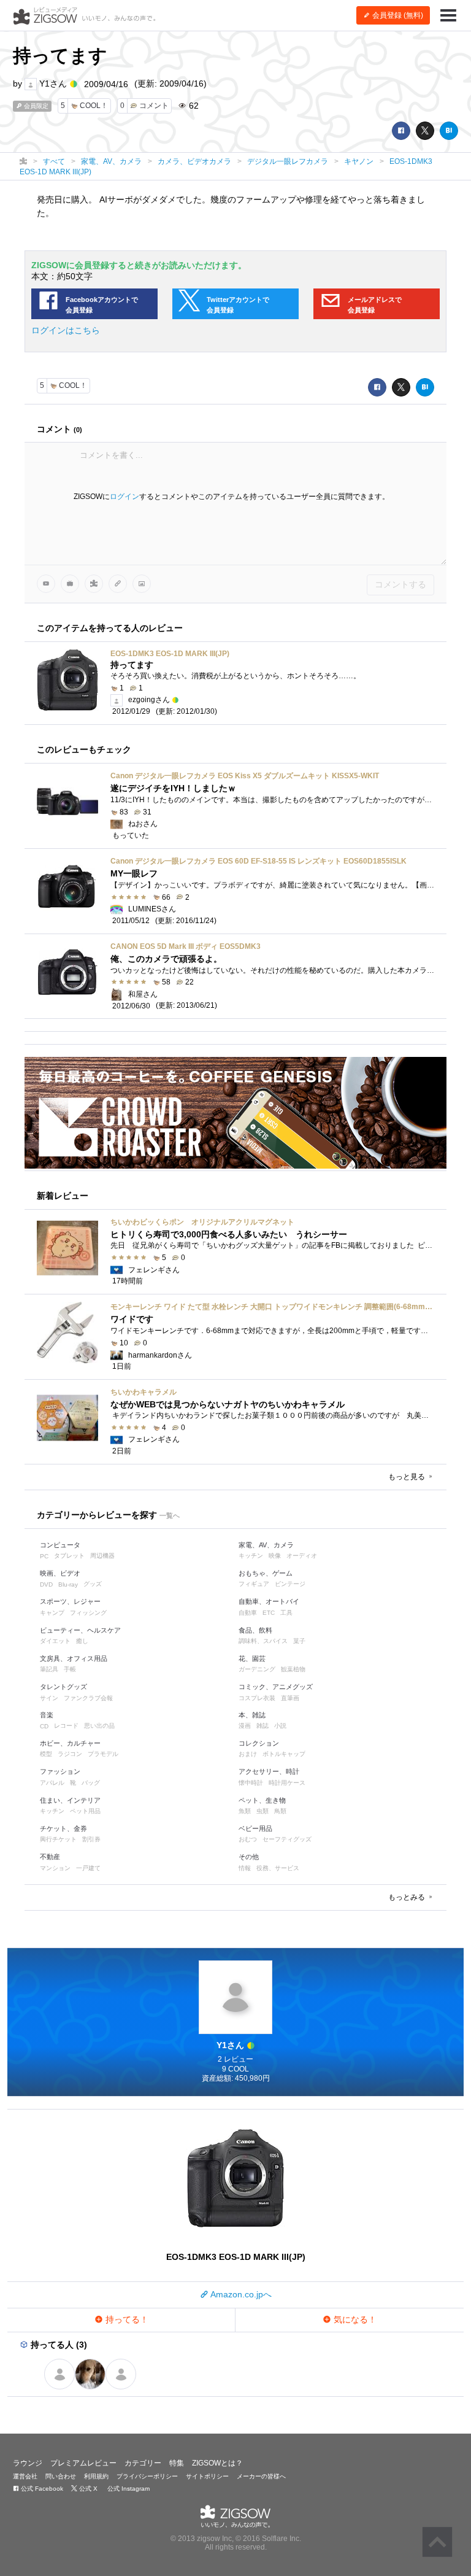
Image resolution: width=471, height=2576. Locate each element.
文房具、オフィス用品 (74, 1658)
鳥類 (280, 1811)
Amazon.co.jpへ (240, 2294)
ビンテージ (290, 1584)
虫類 (262, 1811)
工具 (286, 1613)
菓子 (299, 1641)
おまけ (248, 1754)
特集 (177, 2463)
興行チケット (58, 1839)
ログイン (124, 497)
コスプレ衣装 (257, 1698)
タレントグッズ (63, 1687)
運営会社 (25, 2476)
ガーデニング (257, 1669)
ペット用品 (85, 1811)
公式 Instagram (128, 2489)
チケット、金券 (63, 1828)
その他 (249, 1857)
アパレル (52, 1783)
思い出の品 (99, 1726)
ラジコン (70, 1754)
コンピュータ (60, 1545)
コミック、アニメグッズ (276, 1687)
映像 (275, 1556)
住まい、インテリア (70, 1800)
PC (44, 1556)
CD (44, 1726)
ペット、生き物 (262, 1800)
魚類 (245, 1811)
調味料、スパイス (263, 1641)
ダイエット (55, 1641)
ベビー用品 (255, 1828)
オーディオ (302, 1556)
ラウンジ (28, 2463)
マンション (55, 1868)
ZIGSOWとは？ (217, 2463)
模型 (46, 1754)
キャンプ (52, 1613)
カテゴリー (143, 2463)
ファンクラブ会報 (88, 1698)
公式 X (87, 2489)
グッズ (93, 1584)
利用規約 (96, 2476)
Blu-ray (68, 1584)
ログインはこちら (66, 330)
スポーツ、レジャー (70, 1601)
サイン (49, 1698)
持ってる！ (126, 2319)
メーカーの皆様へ (261, 2476)
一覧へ (170, 1515)
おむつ (248, 1839)
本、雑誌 (252, 1715)
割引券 (91, 1839)
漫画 (245, 1726)
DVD (46, 1584)
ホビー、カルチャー (70, 1743)
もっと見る (408, 1477)
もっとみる (408, 1897)
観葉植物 (293, 1669)
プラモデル (103, 1754)
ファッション (60, 1771)
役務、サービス (278, 1868)
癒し (82, 1641)
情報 (245, 1868)
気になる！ (354, 2319)
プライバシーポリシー (147, 2476)
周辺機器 (102, 1556)
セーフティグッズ (287, 1839)
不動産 (50, 1857)
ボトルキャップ (284, 1754)
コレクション (259, 1743)
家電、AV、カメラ (266, 1545)
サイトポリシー (207, 2476)
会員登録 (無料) (397, 15)
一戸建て (88, 1868)
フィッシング (88, 1613)
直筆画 (290, 1698)
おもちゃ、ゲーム (266, 1573)
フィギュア (254, 1584)
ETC (269, 1613)
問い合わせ (61, 2476)
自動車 (248, 1613)
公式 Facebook (41, 2489)
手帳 (70, 1669)
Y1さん (53, 83)
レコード (66, 1726)
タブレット (69, 1556)
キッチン (251, 1556)
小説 (280, 1726)
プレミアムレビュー (83, 2463)
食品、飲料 (255, 1630)
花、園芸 (252, 1658)
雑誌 (262, 1726)
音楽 (47, 1715)
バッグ (91, 1783)
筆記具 (49, 1669)
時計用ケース (287, 1783)
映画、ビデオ (60, 1573)
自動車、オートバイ (269, 1601)
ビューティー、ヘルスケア (80, 1630)
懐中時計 (251, 1783)
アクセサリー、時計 (269, 1771)
